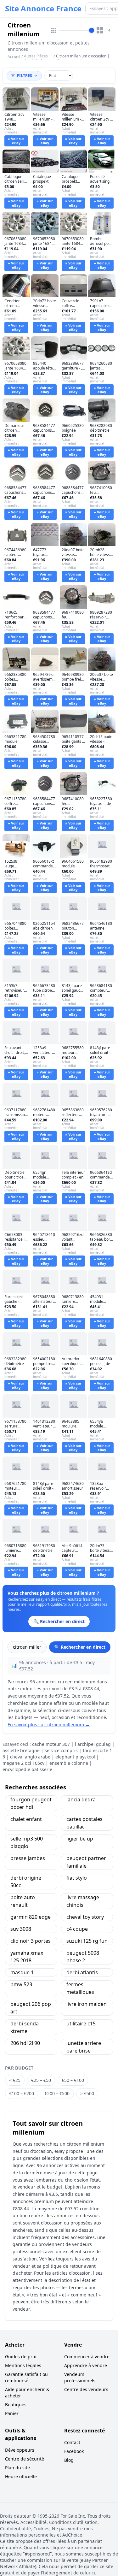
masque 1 (22, 1972)
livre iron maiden (87, 2004)
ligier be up (80, 1839)
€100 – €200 (22, 2093)
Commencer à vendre (87, 2357)
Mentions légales (23, 2365)
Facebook (74, 2451)
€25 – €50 (41, 2080)
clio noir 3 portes (31, 1941)
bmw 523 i (22, 1984)
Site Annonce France (43, 9)
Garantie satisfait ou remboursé (26, 2377)
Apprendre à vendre (86, 2365)
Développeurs (20, 2450)
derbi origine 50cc (26, 1882)
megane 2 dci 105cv (23, 1763)
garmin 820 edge (31, 1917)
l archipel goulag (93, 1744)
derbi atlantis (82, 1972)
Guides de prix (20, 2357)
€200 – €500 (57, 2093)
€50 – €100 (73, 2080)
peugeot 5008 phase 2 (83, 1957)
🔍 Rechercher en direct (80, 1647)
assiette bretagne (21, 1750)
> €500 (87, 2093)
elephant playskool (75, 1757)
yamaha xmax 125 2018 (27, 1957)
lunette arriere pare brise (84, 2047)
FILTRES (25, 76)
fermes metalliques (80, 1988)
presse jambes (28, 1858)
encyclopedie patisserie (27, 1769)
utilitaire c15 (81, 2024)
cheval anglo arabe (30, 1757)
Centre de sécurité (25, 2459)
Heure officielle (21, 2476)
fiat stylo (77, 1878)
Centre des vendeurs (86, 2389)
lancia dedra (81, 1799)
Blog (69, 2460)
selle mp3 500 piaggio (27, 1842)
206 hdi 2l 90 (25, 2043)
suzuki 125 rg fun (87, 1941)
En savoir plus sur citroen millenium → (49, 1725)
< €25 (15, 2080)
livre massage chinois (83, 1901)
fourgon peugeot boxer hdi (31, 1803)
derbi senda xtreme (25, 2027)
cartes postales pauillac (84, 1823)
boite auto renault (23, 1901)
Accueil (14, 57)
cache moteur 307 (51, 1744)
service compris (61, 1750)
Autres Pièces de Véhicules (36, 59)
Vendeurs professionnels (80, 2377)
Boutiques (16, 2405)
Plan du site (17, 2468)
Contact (72, 2442)
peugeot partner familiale (86, 1862)
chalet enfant (26, 1819)
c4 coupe (77, 1929)
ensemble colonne (69, 1763)
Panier (12, 2413)
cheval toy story (85, 1917)
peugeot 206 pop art (31, 2008)
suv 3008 (21, 1929)
